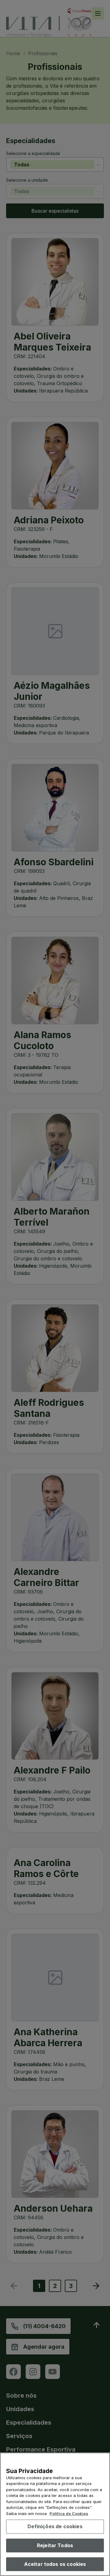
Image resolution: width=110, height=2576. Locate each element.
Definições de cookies (55, 2526)
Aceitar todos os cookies (55, 2564)
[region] (55, 2514)
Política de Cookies (69, 2513)
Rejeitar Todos (55, 2545)
